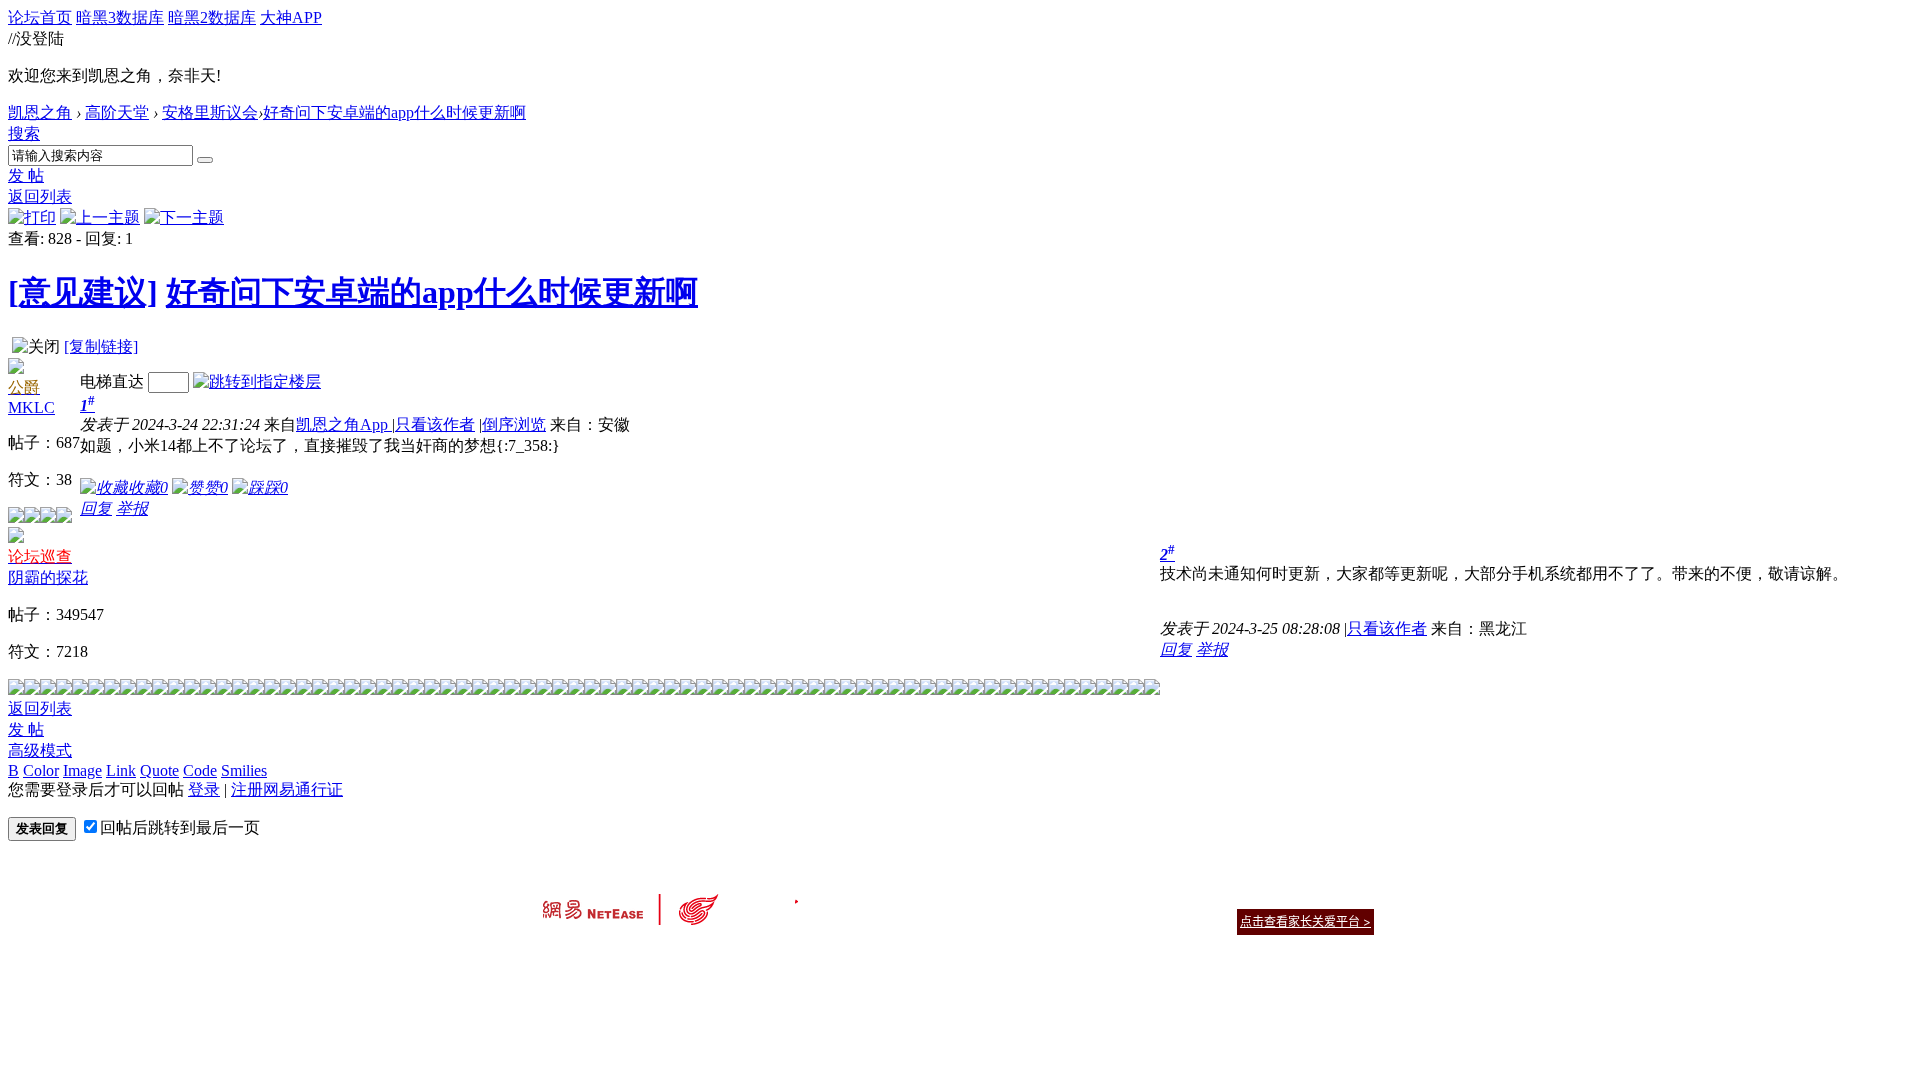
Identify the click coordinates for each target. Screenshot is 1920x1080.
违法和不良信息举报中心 (609, 956)
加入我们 (1350, 896)
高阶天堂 (117, 112)
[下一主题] (184, 217)
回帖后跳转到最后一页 (180, 827)
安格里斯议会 (210, 112)
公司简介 (870, 896)
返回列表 (40, 196)
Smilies (244, 770)
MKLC (31, 407)
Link (121, 770)
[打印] (32, 217)
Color (41, 770)
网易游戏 (1230, 896)
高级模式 (40, 750)
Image (82, 770)
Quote (159, 770)
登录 (204, 789)
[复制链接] (101, 346)
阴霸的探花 (48, 577)
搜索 (24, 133)
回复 (96, 508)
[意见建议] (83, 292)
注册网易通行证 (287, 789)
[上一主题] (100, 217)
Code (200, 770)
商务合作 (1290, 896)
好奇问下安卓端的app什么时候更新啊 (394, 112)
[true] (205, 160)
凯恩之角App (344, 424)
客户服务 (930, 896)
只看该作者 (435, 424)
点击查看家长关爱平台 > (1305, 921)
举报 (132, 508)
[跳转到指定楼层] (257, 381)
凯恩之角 (40, 112)
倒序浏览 (514, 424)
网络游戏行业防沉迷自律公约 (1102, 920)
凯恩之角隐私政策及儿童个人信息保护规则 (1081, 896)
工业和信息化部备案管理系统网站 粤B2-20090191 (820, 956)
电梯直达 (112, 381)
